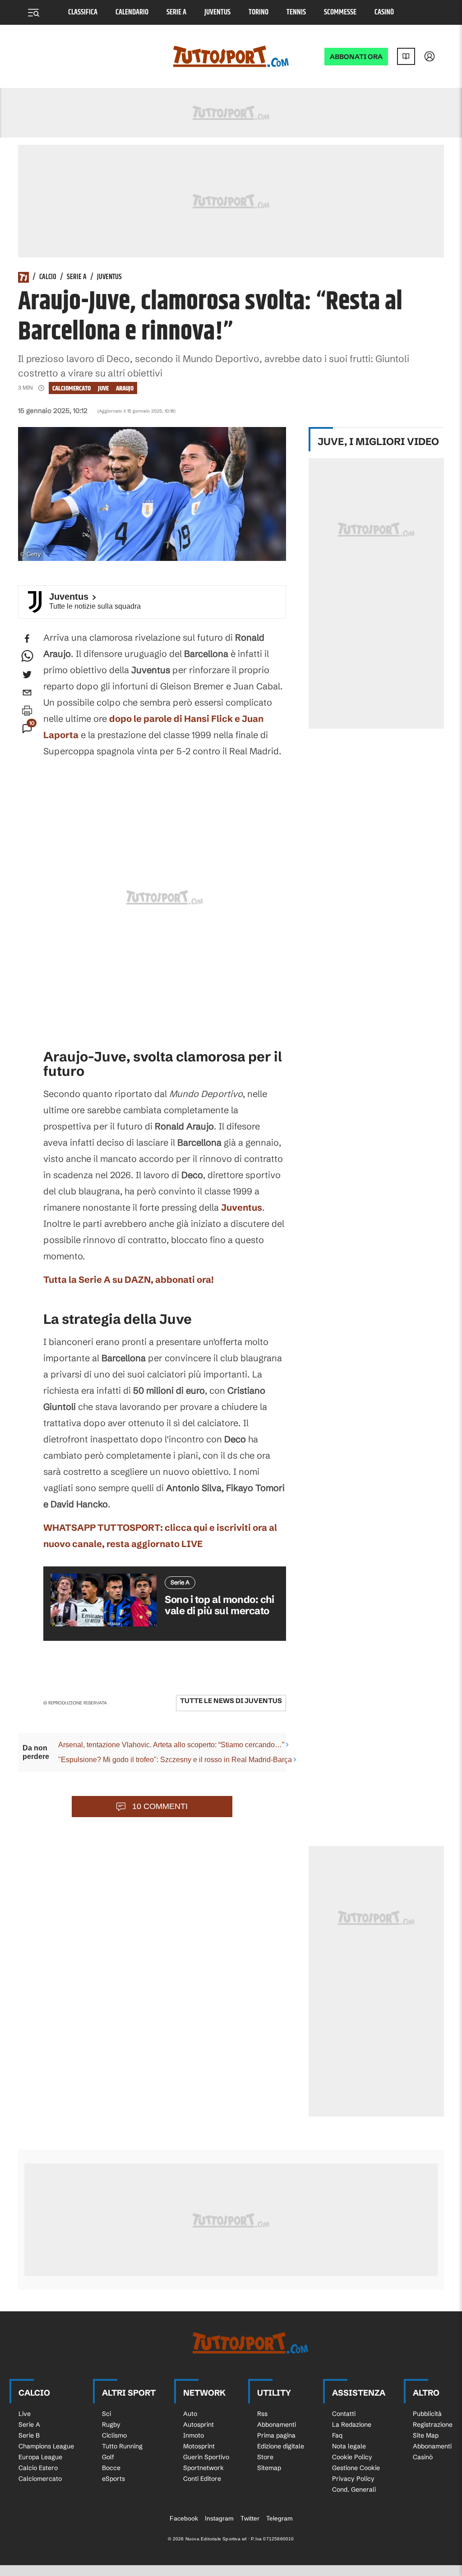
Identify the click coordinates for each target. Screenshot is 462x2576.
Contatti (344, 2414)
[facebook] (27, 638)
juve (103, 388)
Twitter (250, 2518)
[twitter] (27, 675)
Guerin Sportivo (206, 2457)
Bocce (111, 2468)
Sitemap (269, 2468)
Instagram (219, 2518)
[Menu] (33, 13)
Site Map (426, 2435)
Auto (190, 2414)
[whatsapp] (27, 657)
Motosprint (199, 2446)
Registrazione (433, 2424)
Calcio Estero (38, 2468)
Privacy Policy (353, 2479)
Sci (106, 2414)
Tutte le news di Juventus (231, 1701)
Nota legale (349, 2446)
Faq (337, 2435)
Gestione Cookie (356, 2468)
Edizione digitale (281, 2446)
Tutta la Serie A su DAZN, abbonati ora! (129, 1279)
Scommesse (340, 12)
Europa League (40, 2457)
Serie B (29, 2435)
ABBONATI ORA (356, 57)
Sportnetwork (203, 2468)
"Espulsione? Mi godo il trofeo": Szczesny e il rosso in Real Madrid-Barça (175, 1760)
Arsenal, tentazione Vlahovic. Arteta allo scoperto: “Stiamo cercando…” (171, 1745)
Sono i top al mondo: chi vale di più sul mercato (219, 1605)
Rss (262, 2414)
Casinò (384, 12)
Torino (259, 12)
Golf (108, 2457)
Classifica (83, 12)
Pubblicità (427, 2414)
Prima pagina (276, 2435)
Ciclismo (114, 2435)
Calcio (48, 277)
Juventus (217, 12)
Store (265, 2457)
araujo (125, 388)
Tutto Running (122, 2446)
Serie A (176, 12)
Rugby (111, 2424)
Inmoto (194, 2435)
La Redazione (352, 2424)
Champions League (46, 2446)
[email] (27, 693)
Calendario (132, 12)
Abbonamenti (277, 2424)
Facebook (184, 2518)
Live (25, 2414)
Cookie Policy (352, 2457)
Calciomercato (72, 388)
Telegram (280, 2518)
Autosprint (199, 2424)
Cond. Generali (354, 2489)
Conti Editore (202, 2479)
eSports (113, 2479)
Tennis (296, 12)
